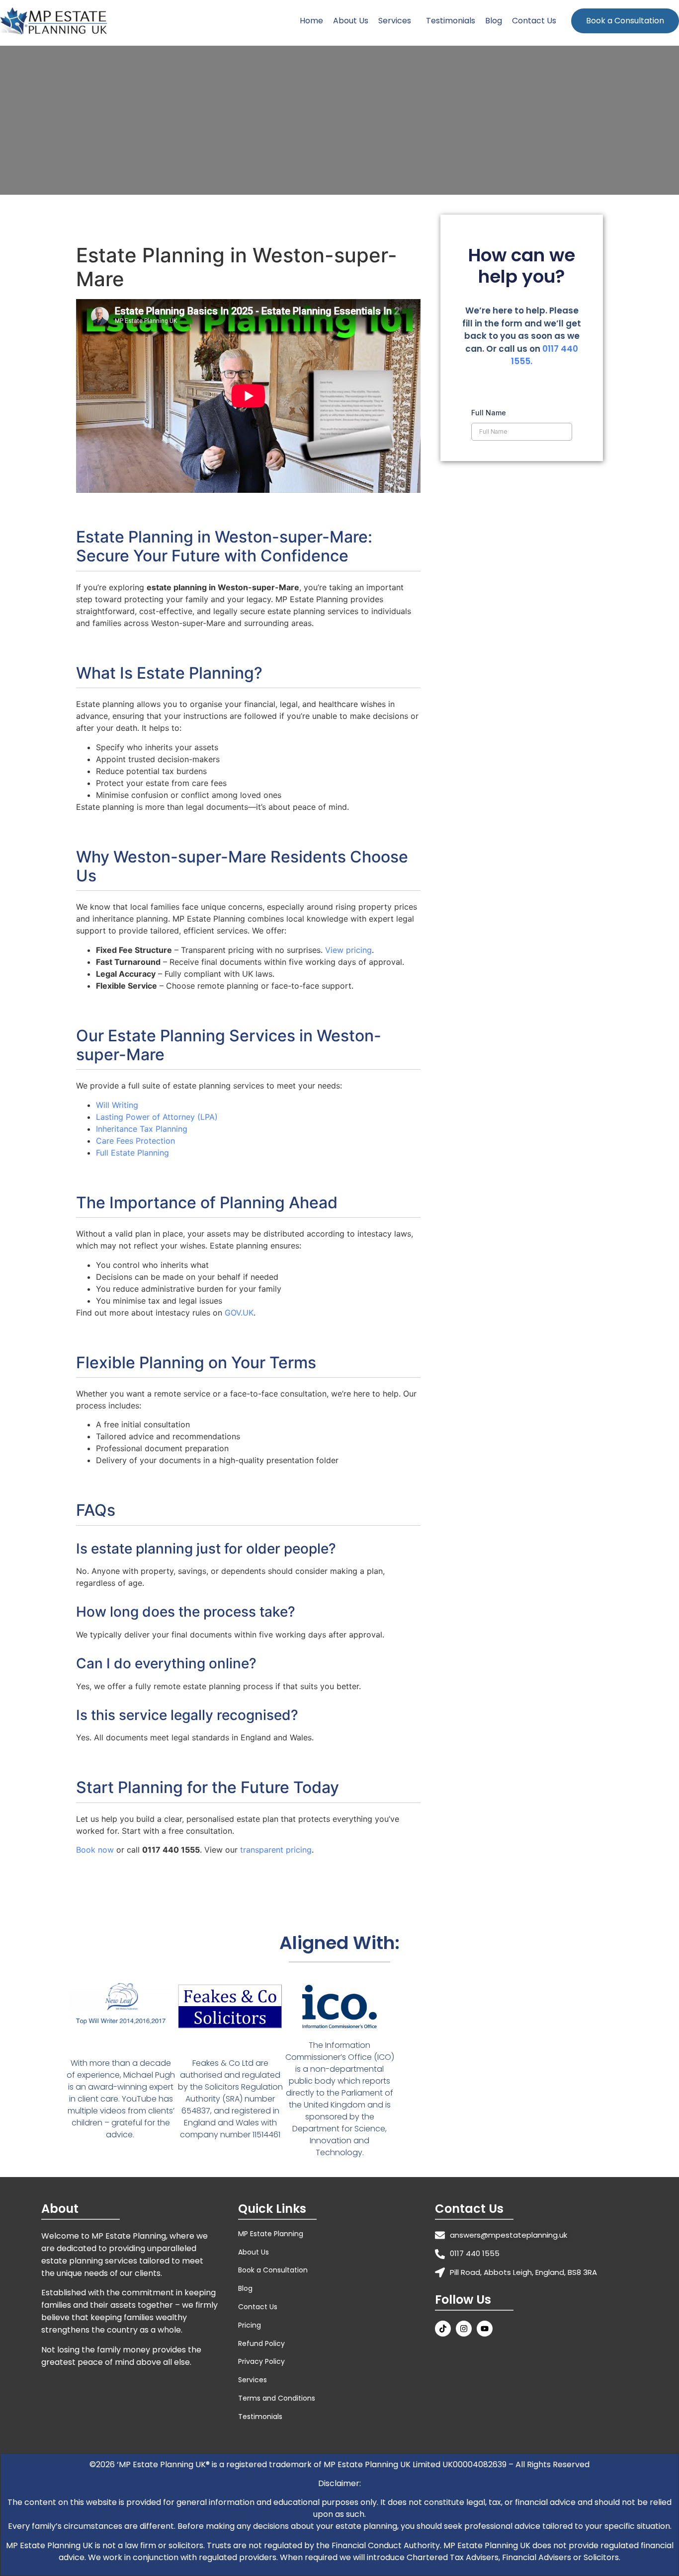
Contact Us (534, 21)
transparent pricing (276, 1850)
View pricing (348, 950)
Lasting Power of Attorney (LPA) (157, 1117)
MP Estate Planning (271, 2234)
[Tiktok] (443, 2329)
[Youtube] (485, 2329)
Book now (95, 1850)
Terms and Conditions (277, 2398)
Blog (494, 21)
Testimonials (451, 21)
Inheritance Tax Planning (142, 1129)
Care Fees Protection (135, 1141)
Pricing (250, 2325)
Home (311, 21)
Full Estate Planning (132, 1153)
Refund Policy (261, 2343)
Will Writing (117, 1105)
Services (395, 21)
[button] (397, 21)
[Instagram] (464, 2329)
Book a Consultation (625, 21)
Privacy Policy (261, 2361)
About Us (351, 21)
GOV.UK (239, 1313)
